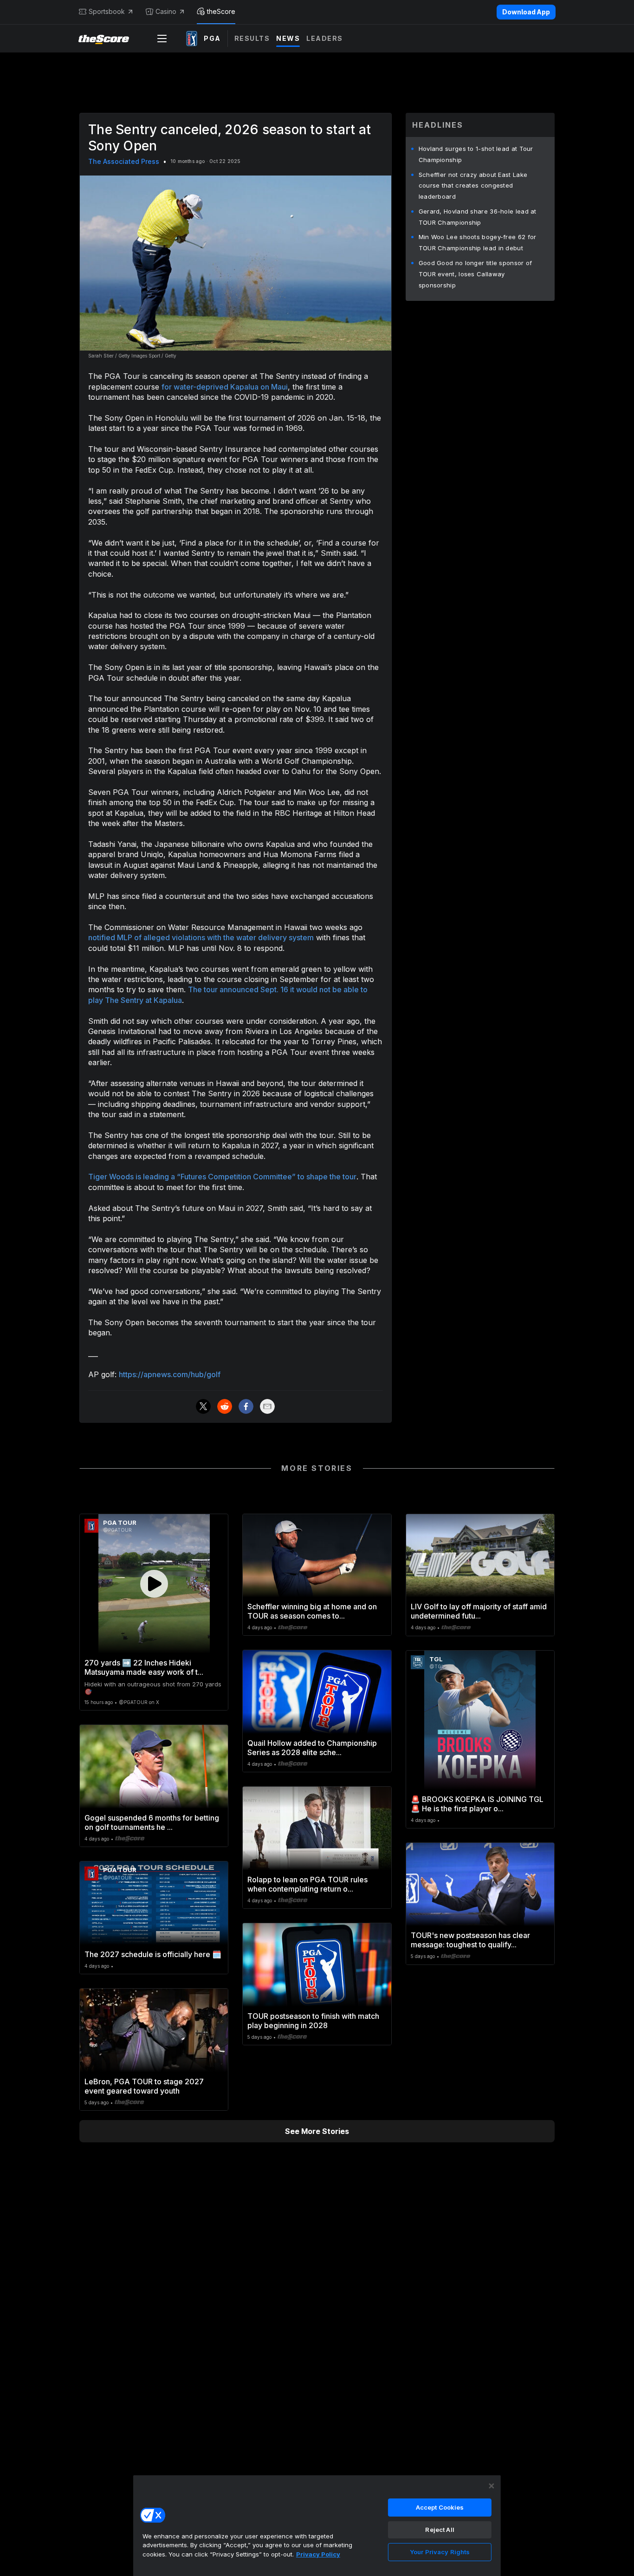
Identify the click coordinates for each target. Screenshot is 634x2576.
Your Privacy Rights (440, 2552)
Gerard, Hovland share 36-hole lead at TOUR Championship (478, 217)
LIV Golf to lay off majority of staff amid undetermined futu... (479, 1611)
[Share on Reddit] (225, 1406)
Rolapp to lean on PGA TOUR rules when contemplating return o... (307, 1884)
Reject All (440, 2530)
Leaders (325, 38)
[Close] (492, 2486)
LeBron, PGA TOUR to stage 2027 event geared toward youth (144, 2086)
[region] (317, 2525)
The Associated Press (124, 161)
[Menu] (162, 39)
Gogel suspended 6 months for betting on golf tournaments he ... (152, 1822)
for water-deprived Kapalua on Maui (225, 387)
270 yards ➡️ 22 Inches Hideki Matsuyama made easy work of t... (144, 1667)
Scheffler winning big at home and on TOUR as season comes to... (312, 1611)
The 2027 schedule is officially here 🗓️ (153, 1954)
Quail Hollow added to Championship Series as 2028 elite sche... (312, 1748)
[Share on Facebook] (246, 1406)
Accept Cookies (440, 2507)
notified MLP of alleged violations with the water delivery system (201, 937)
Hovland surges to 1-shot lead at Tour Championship (476, 154)
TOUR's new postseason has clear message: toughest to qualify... (470, 1940)
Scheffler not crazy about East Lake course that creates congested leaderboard (473, 186)
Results (252, 38)
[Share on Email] (267, 1406)
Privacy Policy (318, 2554)
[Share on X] (203, 1406)
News (288, 38)
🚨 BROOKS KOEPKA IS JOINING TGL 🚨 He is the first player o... (477, 1804)
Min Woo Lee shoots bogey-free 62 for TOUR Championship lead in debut (478, 242)
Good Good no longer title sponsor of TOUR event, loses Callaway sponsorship (475, 274)
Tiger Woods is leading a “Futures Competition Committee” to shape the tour (222, 1177)
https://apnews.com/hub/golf (170, 1374)
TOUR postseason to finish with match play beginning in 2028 (313, 2021)
